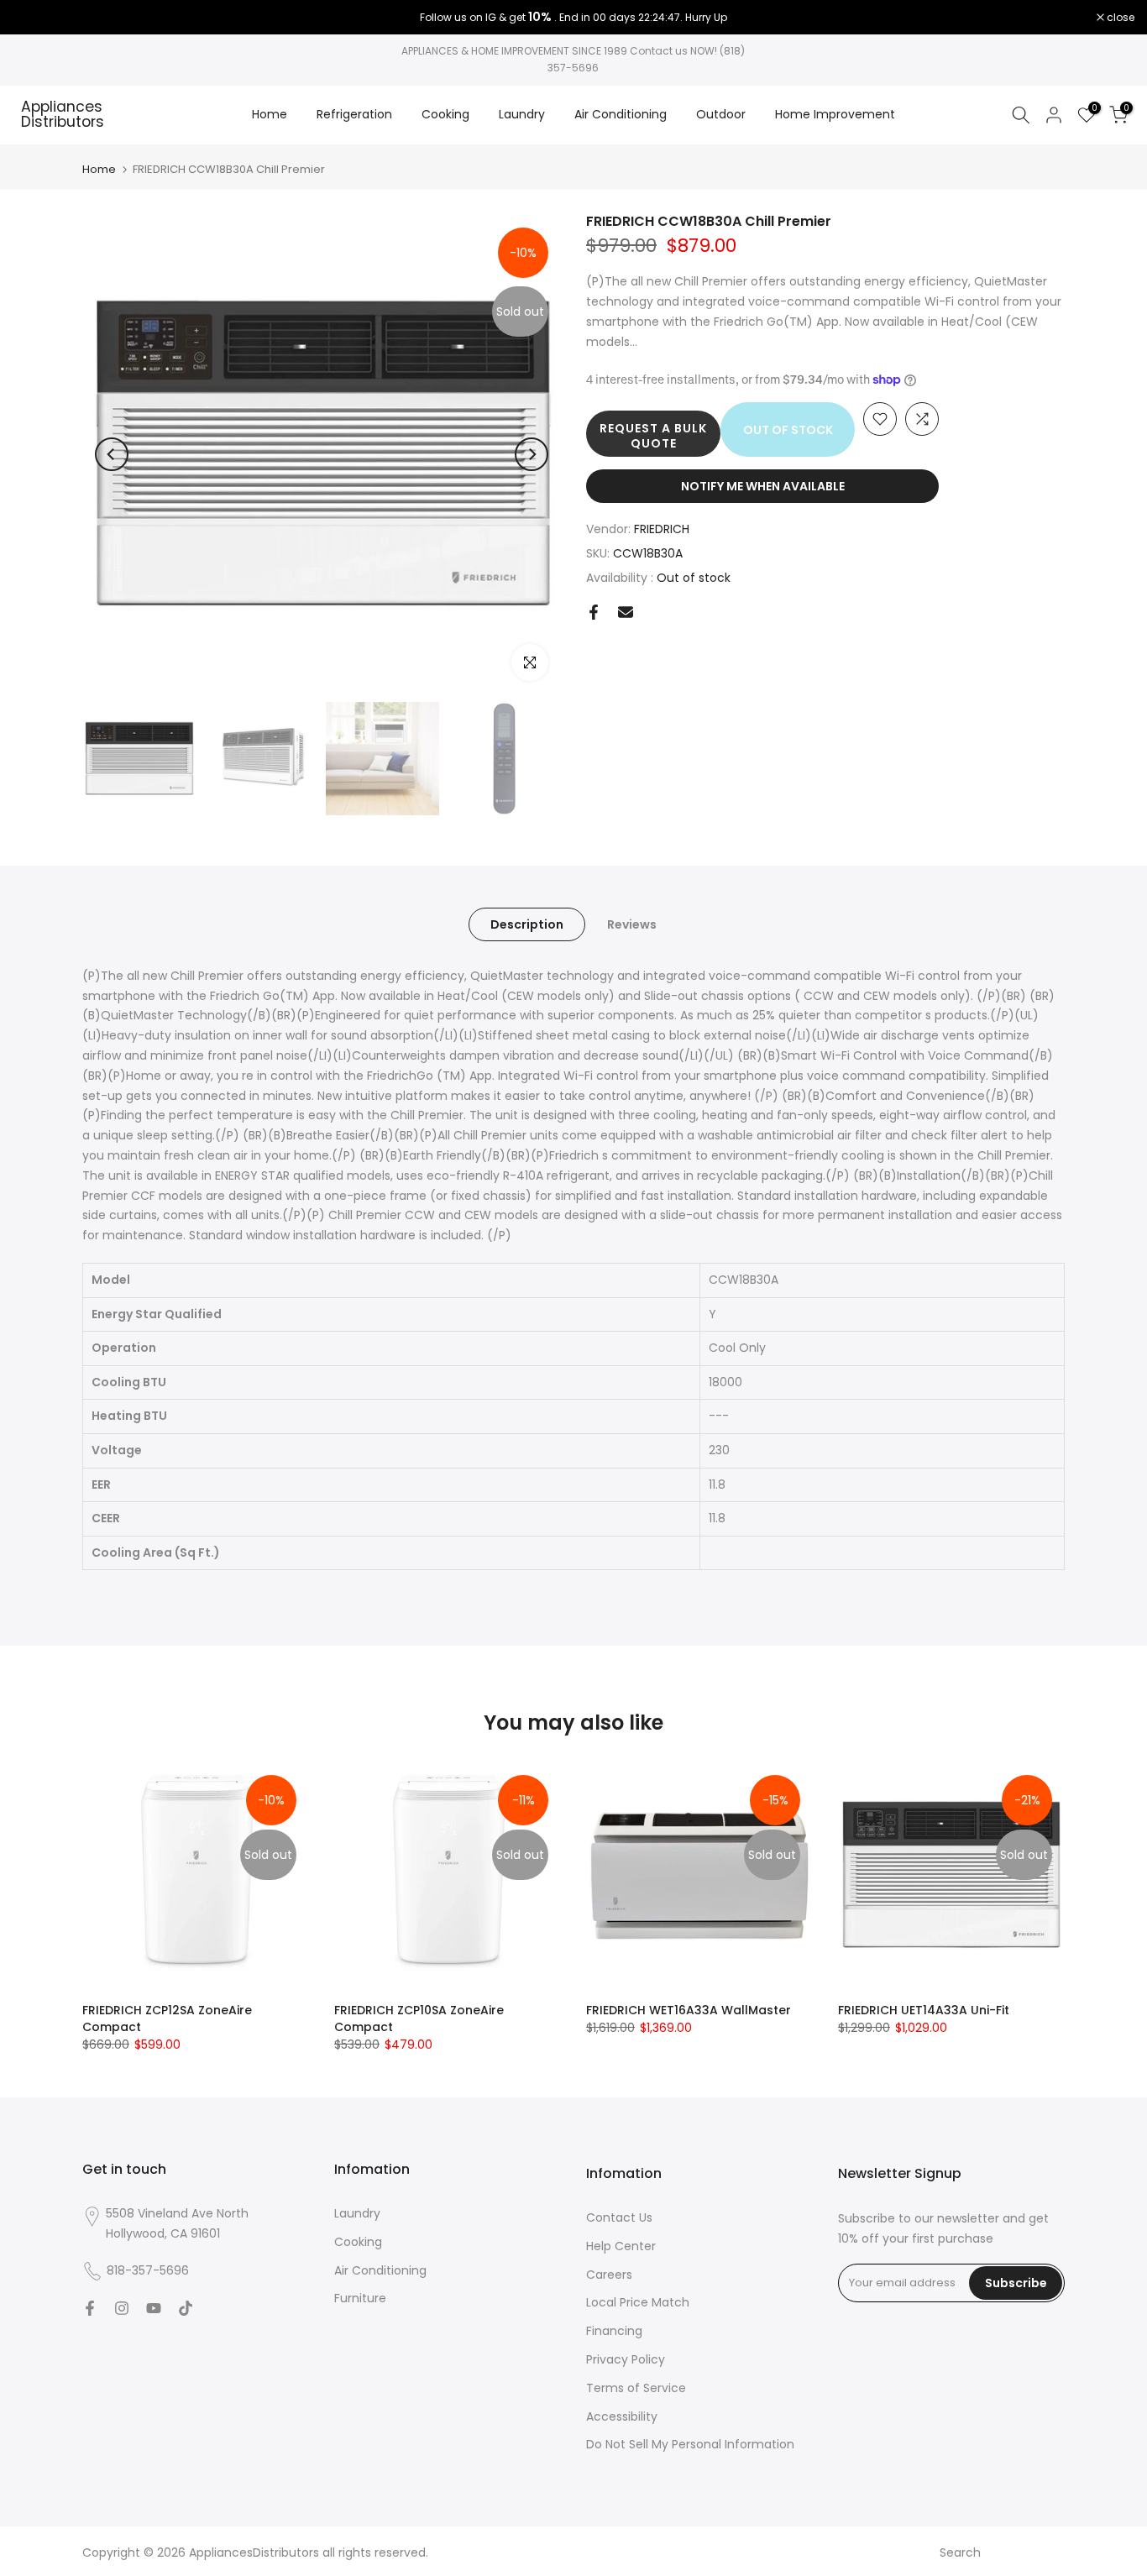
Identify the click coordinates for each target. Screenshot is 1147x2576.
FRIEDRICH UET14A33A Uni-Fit (924, 2010)
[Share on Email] (626, 612)
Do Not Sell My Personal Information (690, 2444)
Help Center (621, 2246)
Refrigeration (354, 114)
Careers (609, 2275)
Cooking (445, 114)
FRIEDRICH (662, 529)
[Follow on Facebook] (90, 2308)
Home (270, 114)
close (35, 18)
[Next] (532, 454)
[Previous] (112, 454)
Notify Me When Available (763, 486)
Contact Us (619, 2217)
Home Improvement (835, 114)
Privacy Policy (626, 2359)
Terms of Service (636, 2388)
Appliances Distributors (63, 115)
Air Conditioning (621, 114)
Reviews (632, 924)
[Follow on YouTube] (154, 2308)
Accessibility (622, 2416)
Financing (614, 2331)
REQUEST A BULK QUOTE (653, 436)
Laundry (522, 114)
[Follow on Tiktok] (186, 2308)
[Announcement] (573, 18)
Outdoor (721, 114)
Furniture (360, 2298)
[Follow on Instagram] (122, 2308)
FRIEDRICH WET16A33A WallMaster (689, 2010)
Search (960, 2552)
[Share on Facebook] (594, 612)
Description (527, 924)
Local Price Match (638, 2302)
